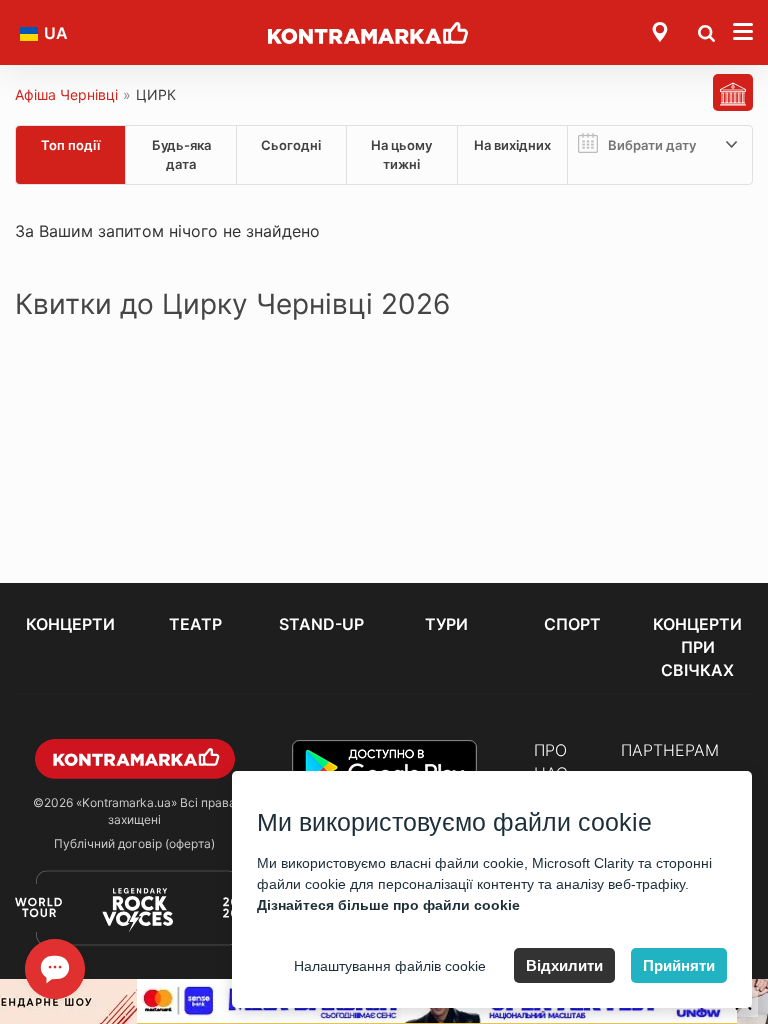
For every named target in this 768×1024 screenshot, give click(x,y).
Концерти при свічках (697, 647)
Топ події (70, 145)
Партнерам (670, 750)
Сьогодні (291, 145)
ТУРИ (446, 624)
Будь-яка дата (181, 154)
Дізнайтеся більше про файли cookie (388, 905)
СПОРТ (572, 624)
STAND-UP (321, 624)
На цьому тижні (401, 154)
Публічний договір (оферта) (134, 843)
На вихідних (512, 145)
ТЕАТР (195, 624)
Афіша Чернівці (66, 94)
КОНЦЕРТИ (70, 624)
